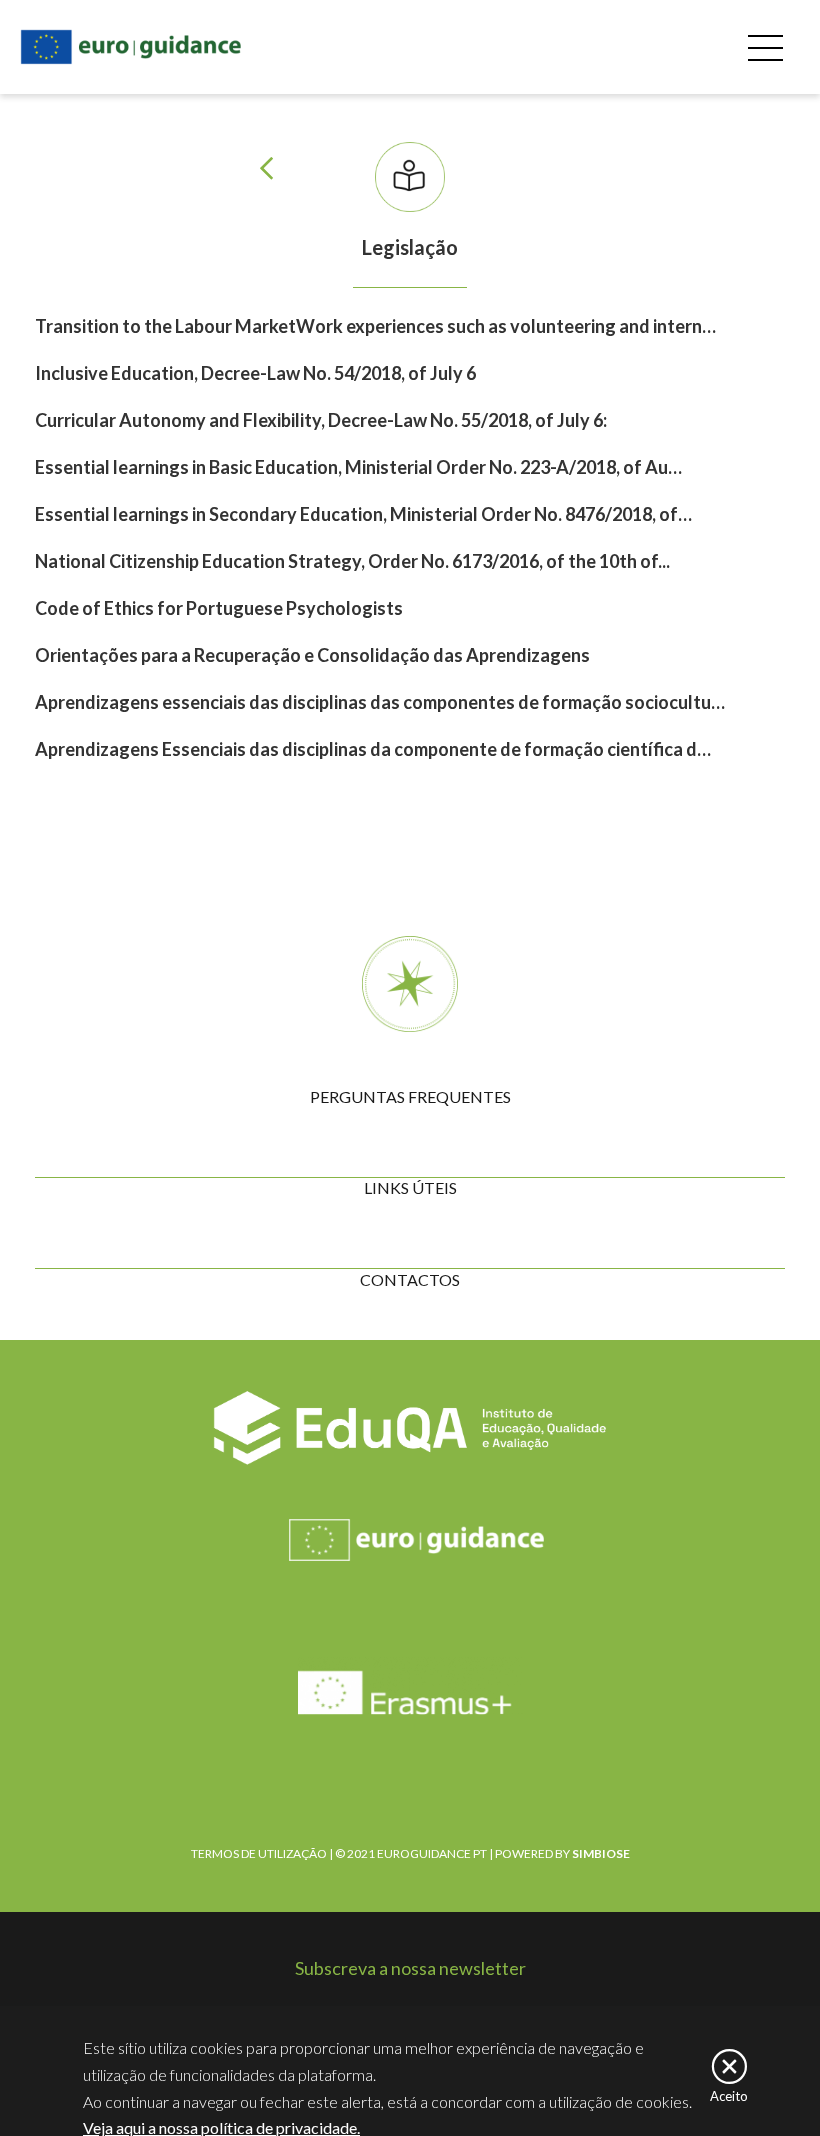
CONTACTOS (410, 1279)
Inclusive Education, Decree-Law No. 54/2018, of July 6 (255, 373)
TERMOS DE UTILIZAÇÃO (259, 1853)
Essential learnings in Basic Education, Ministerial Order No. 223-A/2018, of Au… (358, 467)
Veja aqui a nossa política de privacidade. (221, 2128)
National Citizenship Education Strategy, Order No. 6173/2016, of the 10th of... (352, 561)
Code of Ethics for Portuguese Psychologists (219, 608)
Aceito (729, 2095)
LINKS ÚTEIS (410, 1187)
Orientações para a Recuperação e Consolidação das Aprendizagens (312, 655)
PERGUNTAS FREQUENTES (410, 1096)
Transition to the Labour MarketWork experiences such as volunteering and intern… (375, 326)
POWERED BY (562, 1853)
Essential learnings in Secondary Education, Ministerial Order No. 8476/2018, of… (363, 514)
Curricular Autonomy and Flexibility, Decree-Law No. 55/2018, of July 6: (321, 420)
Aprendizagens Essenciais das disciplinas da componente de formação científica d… (373, 749)
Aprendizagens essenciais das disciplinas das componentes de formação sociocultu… (380, 702)
